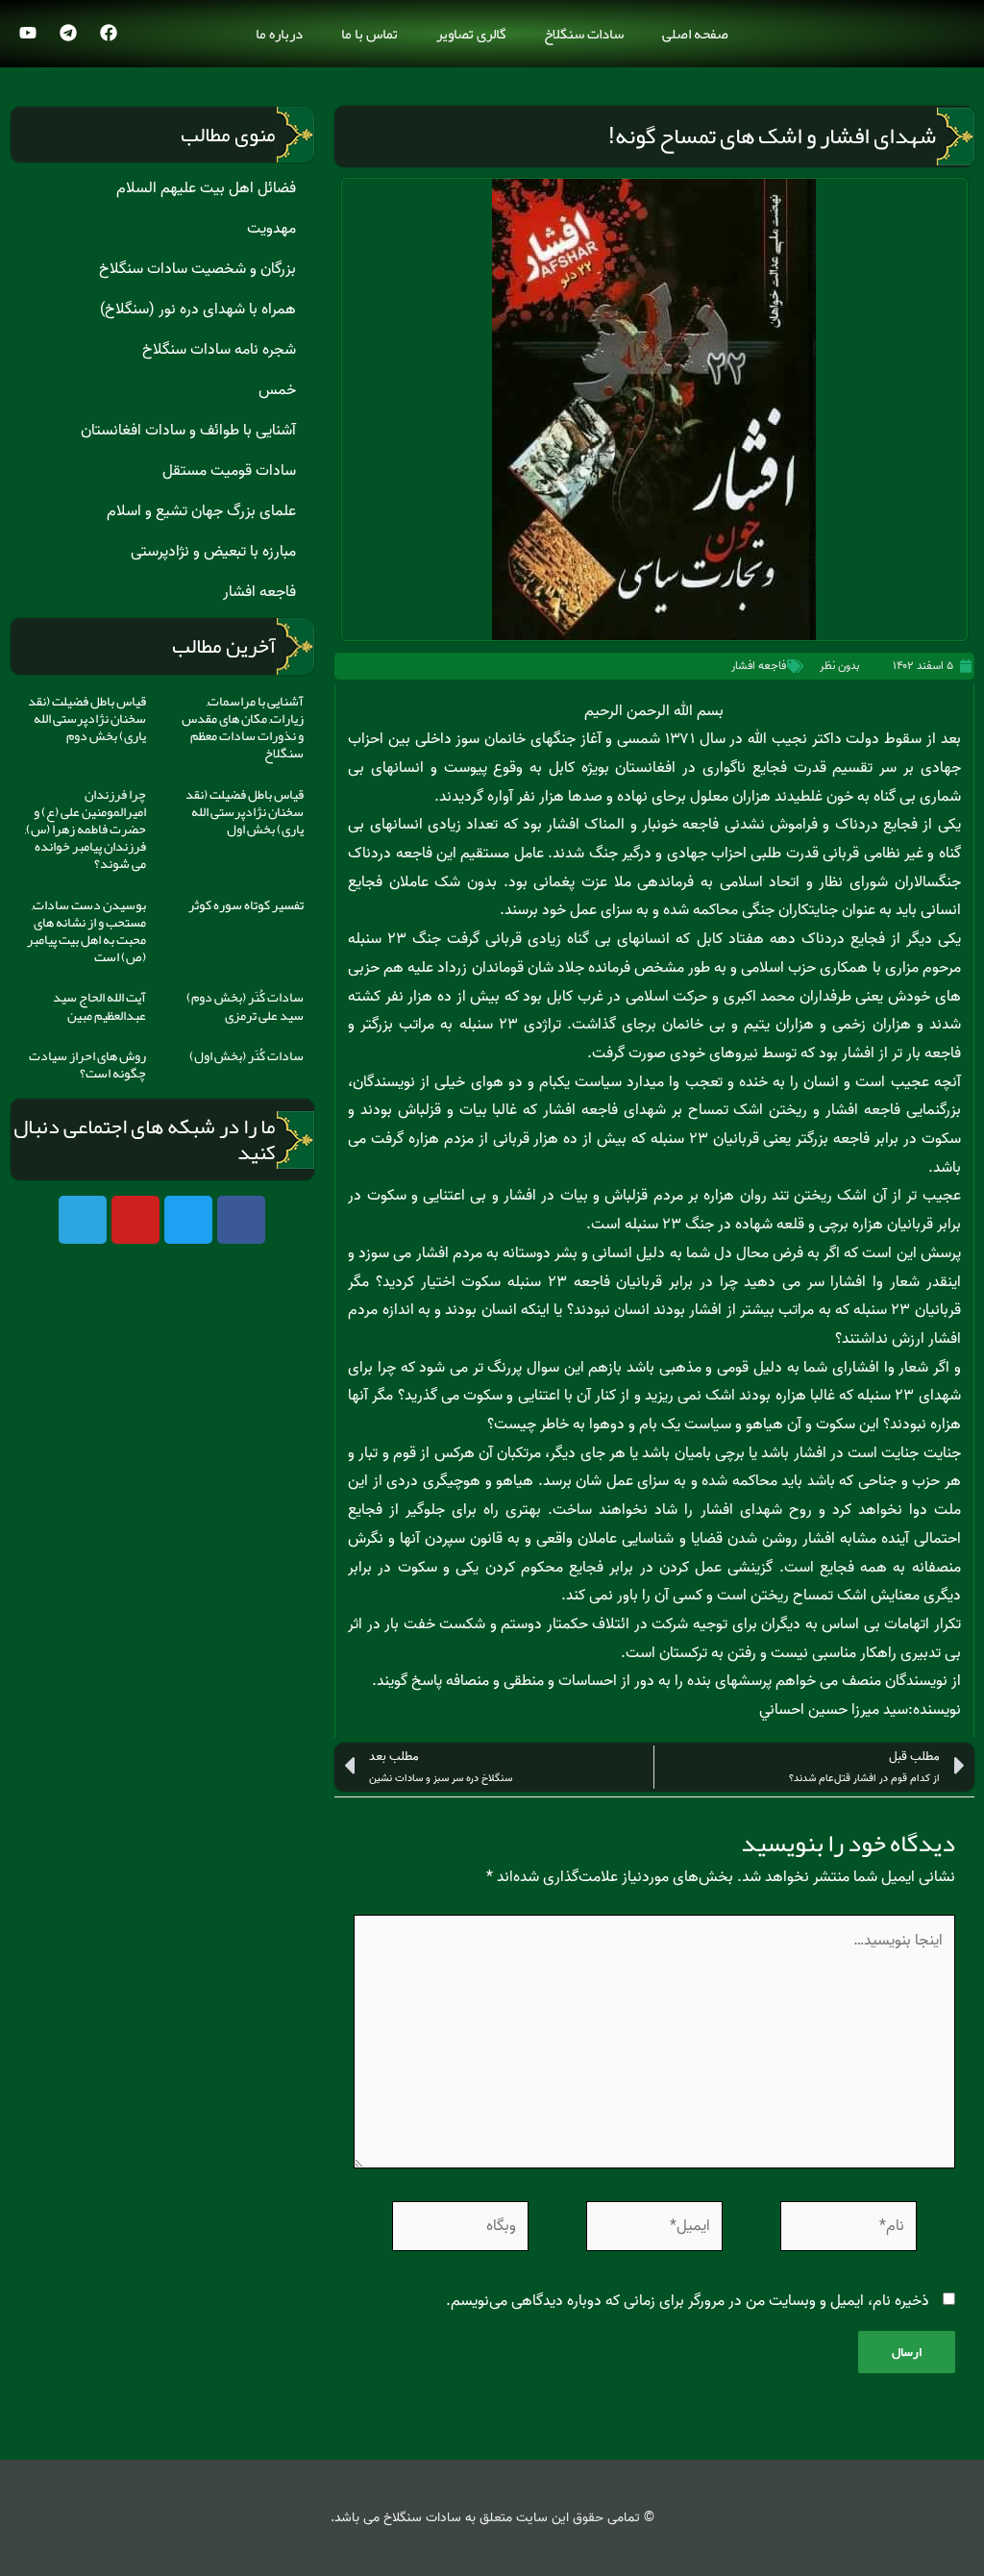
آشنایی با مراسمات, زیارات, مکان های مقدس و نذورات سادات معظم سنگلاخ (243, 727)
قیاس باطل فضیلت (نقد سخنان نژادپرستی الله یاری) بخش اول (245, 811)
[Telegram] (68, 33)
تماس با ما (369, 34)
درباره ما (279, 34)
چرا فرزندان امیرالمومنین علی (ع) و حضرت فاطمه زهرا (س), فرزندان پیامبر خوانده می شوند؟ (86, 829)
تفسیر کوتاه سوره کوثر (246, 904)
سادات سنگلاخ (584, 34)
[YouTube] (28, 33)
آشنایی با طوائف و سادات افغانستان (188, 431)
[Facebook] (109, 33)
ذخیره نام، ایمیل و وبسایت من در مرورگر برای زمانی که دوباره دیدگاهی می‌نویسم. (688, 2301)
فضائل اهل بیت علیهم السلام (206, 188)
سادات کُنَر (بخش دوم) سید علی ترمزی (245, 1005)
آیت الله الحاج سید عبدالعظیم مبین (99, 1005)
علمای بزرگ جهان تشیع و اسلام (201, 511)
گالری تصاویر (471, 34)
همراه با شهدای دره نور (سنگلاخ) (198, 310)
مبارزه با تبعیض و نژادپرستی (213, 552)
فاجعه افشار (759, 666)
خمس (277, 390)
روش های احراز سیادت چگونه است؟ (87, 1064)
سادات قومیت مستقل (229, 471)
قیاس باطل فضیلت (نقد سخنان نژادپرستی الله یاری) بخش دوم (87, 718)
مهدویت (271, 229)
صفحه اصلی (695, 34)
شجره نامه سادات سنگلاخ (219, 350)
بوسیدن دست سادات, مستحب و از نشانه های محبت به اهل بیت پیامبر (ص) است (86, 931)
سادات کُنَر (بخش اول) (246, 1055)
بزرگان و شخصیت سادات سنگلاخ (197, 269)
